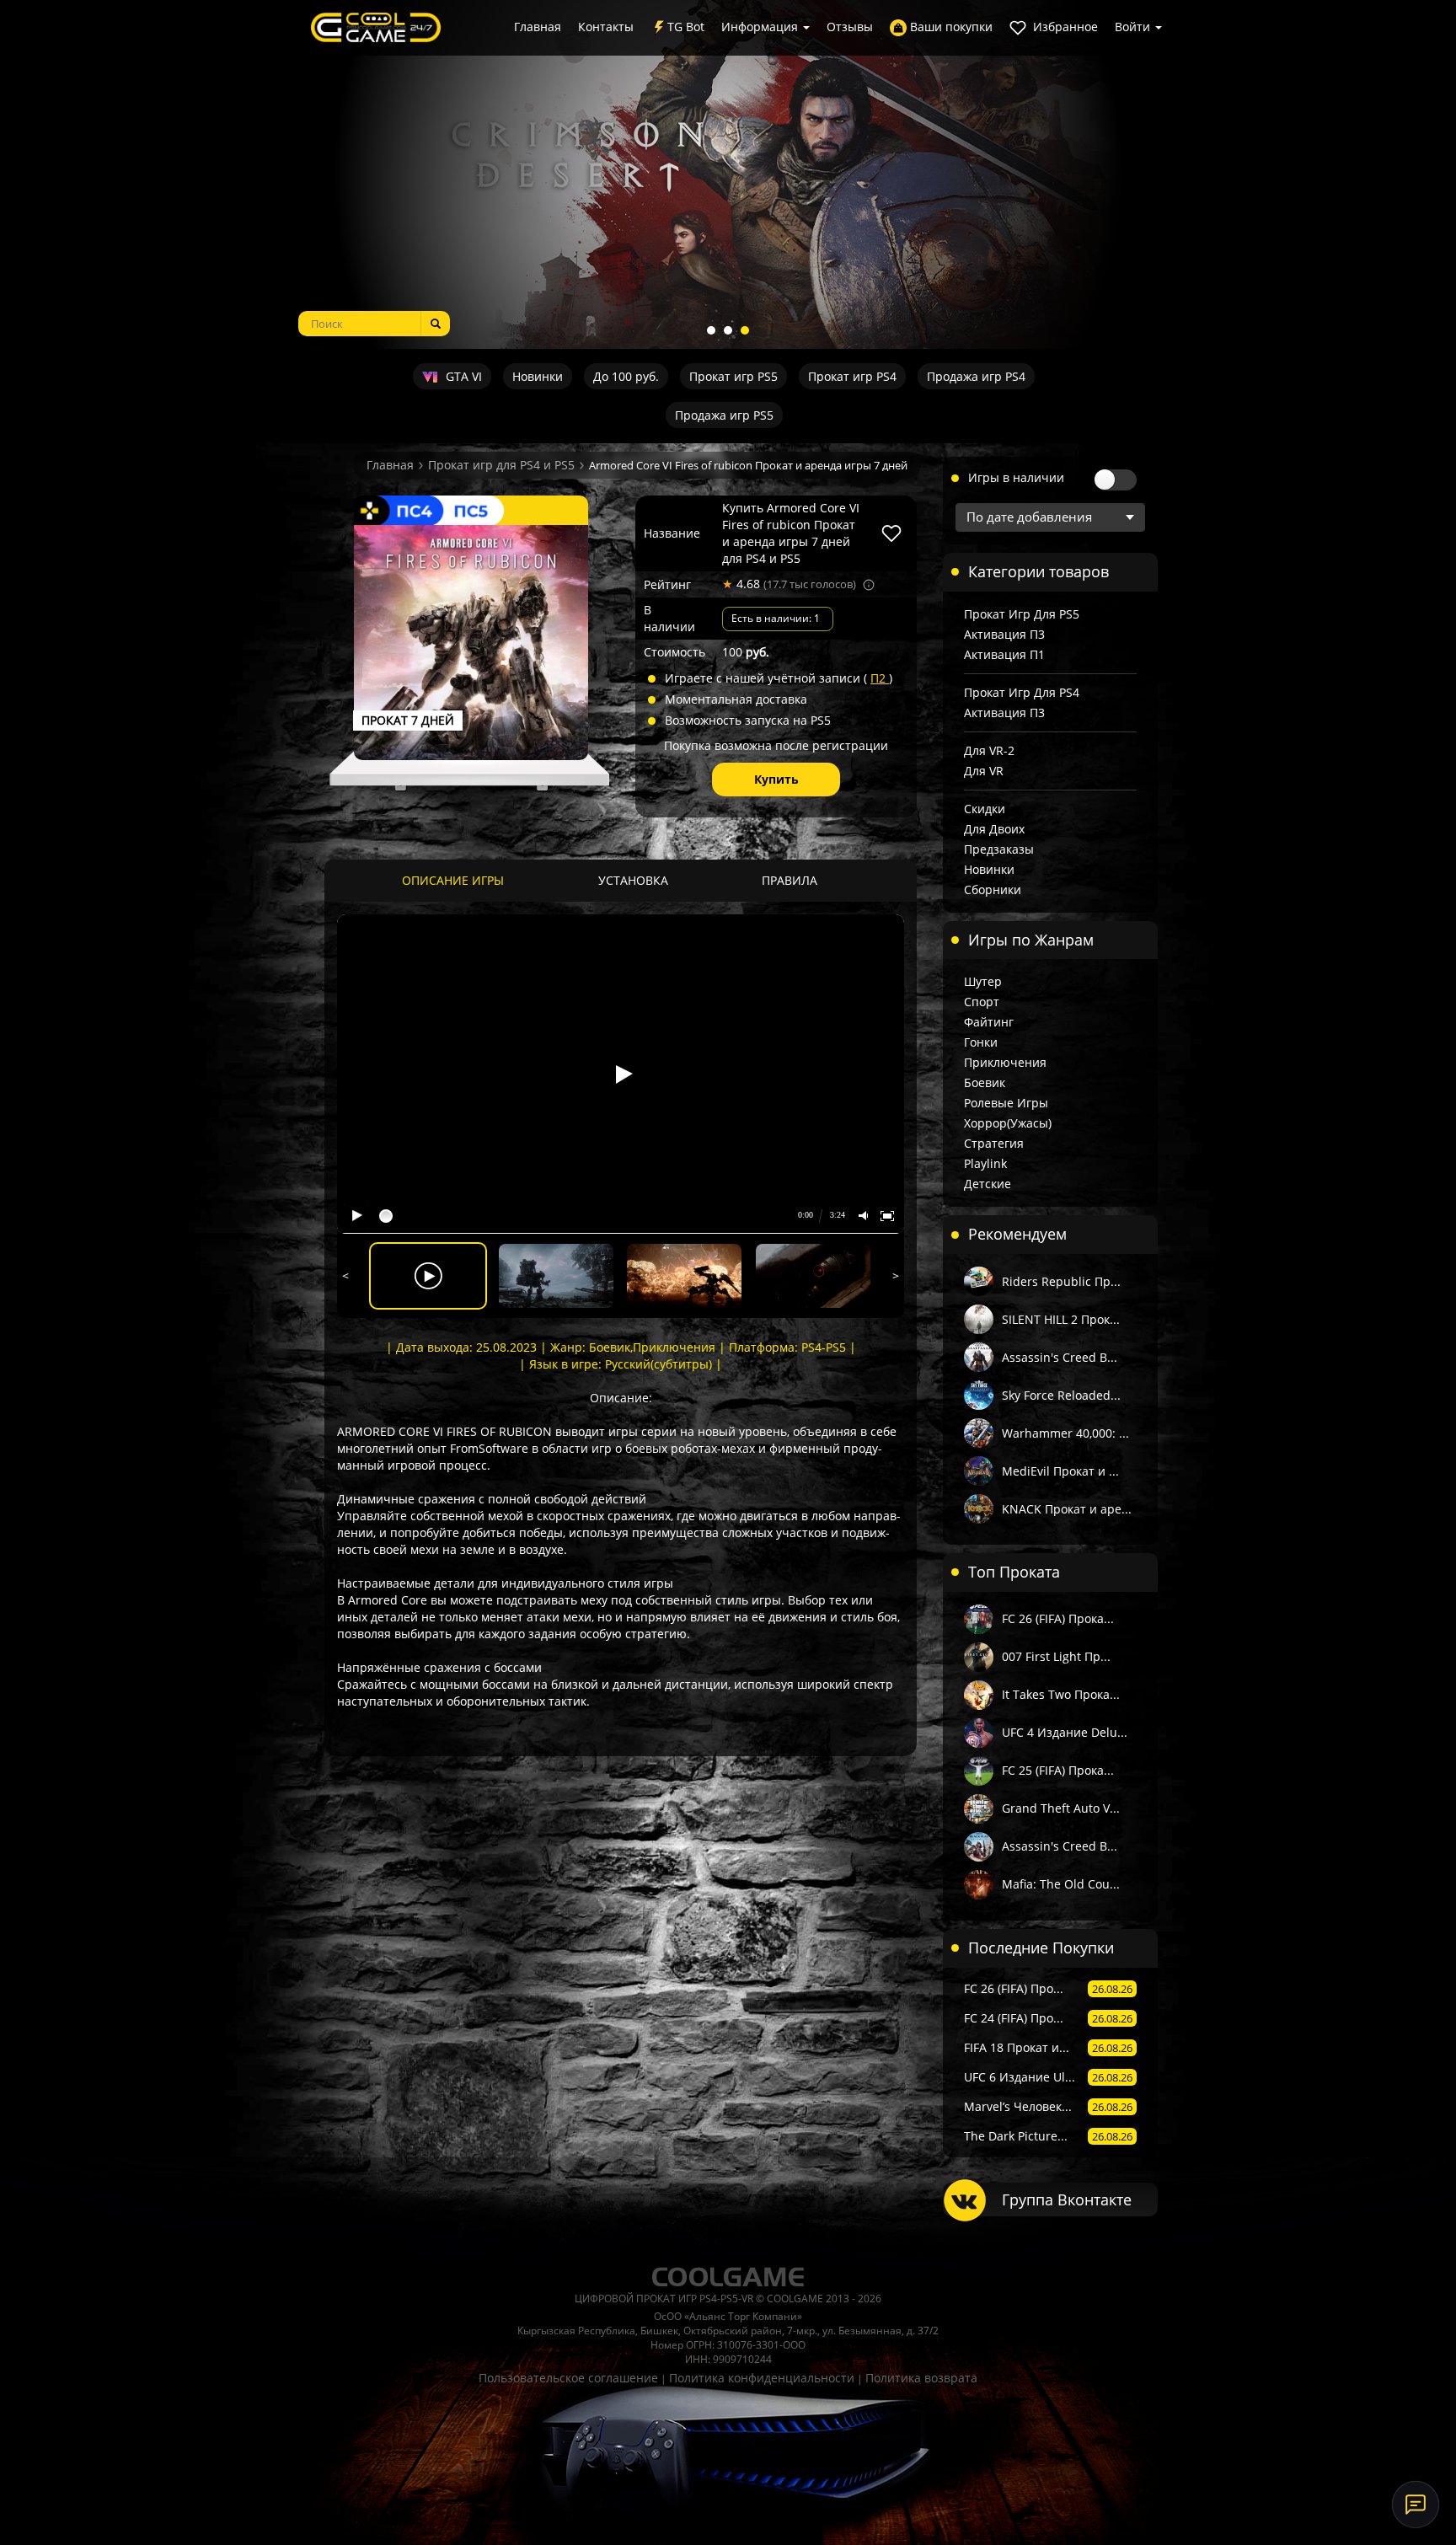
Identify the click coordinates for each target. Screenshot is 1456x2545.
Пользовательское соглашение (568, 2378)
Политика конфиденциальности (762, 2378)
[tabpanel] (728, 174)
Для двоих (994, 829)
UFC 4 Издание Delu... (1065, 1732)
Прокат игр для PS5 (1022, 614)
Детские (988, 1184)
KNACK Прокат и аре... (1067, 1509)
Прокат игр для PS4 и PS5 (501, 465)
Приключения (1005, 1062)
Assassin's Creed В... (1060, 1357)
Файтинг (989, 1022)
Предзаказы (999, 849)
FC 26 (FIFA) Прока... (1058, 1618)
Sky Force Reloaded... (1061, 1395)
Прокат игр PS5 (733, 376)
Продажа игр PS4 (976, 376)
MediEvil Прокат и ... (1060, 1471)
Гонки (981, 1042)
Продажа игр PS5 (724, 415)
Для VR (984, 771)
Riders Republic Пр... (1061, 1281)
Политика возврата (921, 2378)
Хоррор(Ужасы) (1008, 1123)
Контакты (606, 27)
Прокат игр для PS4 (1022, 692)
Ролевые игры (1006, 1103)
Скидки (985, 809)
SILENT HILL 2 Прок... (1061, 1319)
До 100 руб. (626, 376)
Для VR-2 (989, 750)
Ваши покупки (950, 27)
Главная (538, 27)
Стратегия (994, 1143)
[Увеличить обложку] (471, 642)
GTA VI (462, 376)
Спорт (982, 1002)
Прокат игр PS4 (852, 376)
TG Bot (686, 27)
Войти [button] (1134, 27)
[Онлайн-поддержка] (1416, 2505)
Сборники (993, 889)
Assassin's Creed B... (1060, 1846)
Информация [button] (761, 27)
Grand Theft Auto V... (1061, 1808)
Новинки (538, 376)
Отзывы (850, 27)
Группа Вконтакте (1067, 2199)
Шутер (983, 981)
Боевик (985, 1082)
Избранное (1064, 27)
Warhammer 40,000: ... (1065, 1433)
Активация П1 (1004, 654)
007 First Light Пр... (1056, 1656)
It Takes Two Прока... (1061, 1694)
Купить (776, 779)
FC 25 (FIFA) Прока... (1058, 1770)
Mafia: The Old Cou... (1061, 1884)
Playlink (985, 1163)
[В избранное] (891, 533)
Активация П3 (1004, 634)
